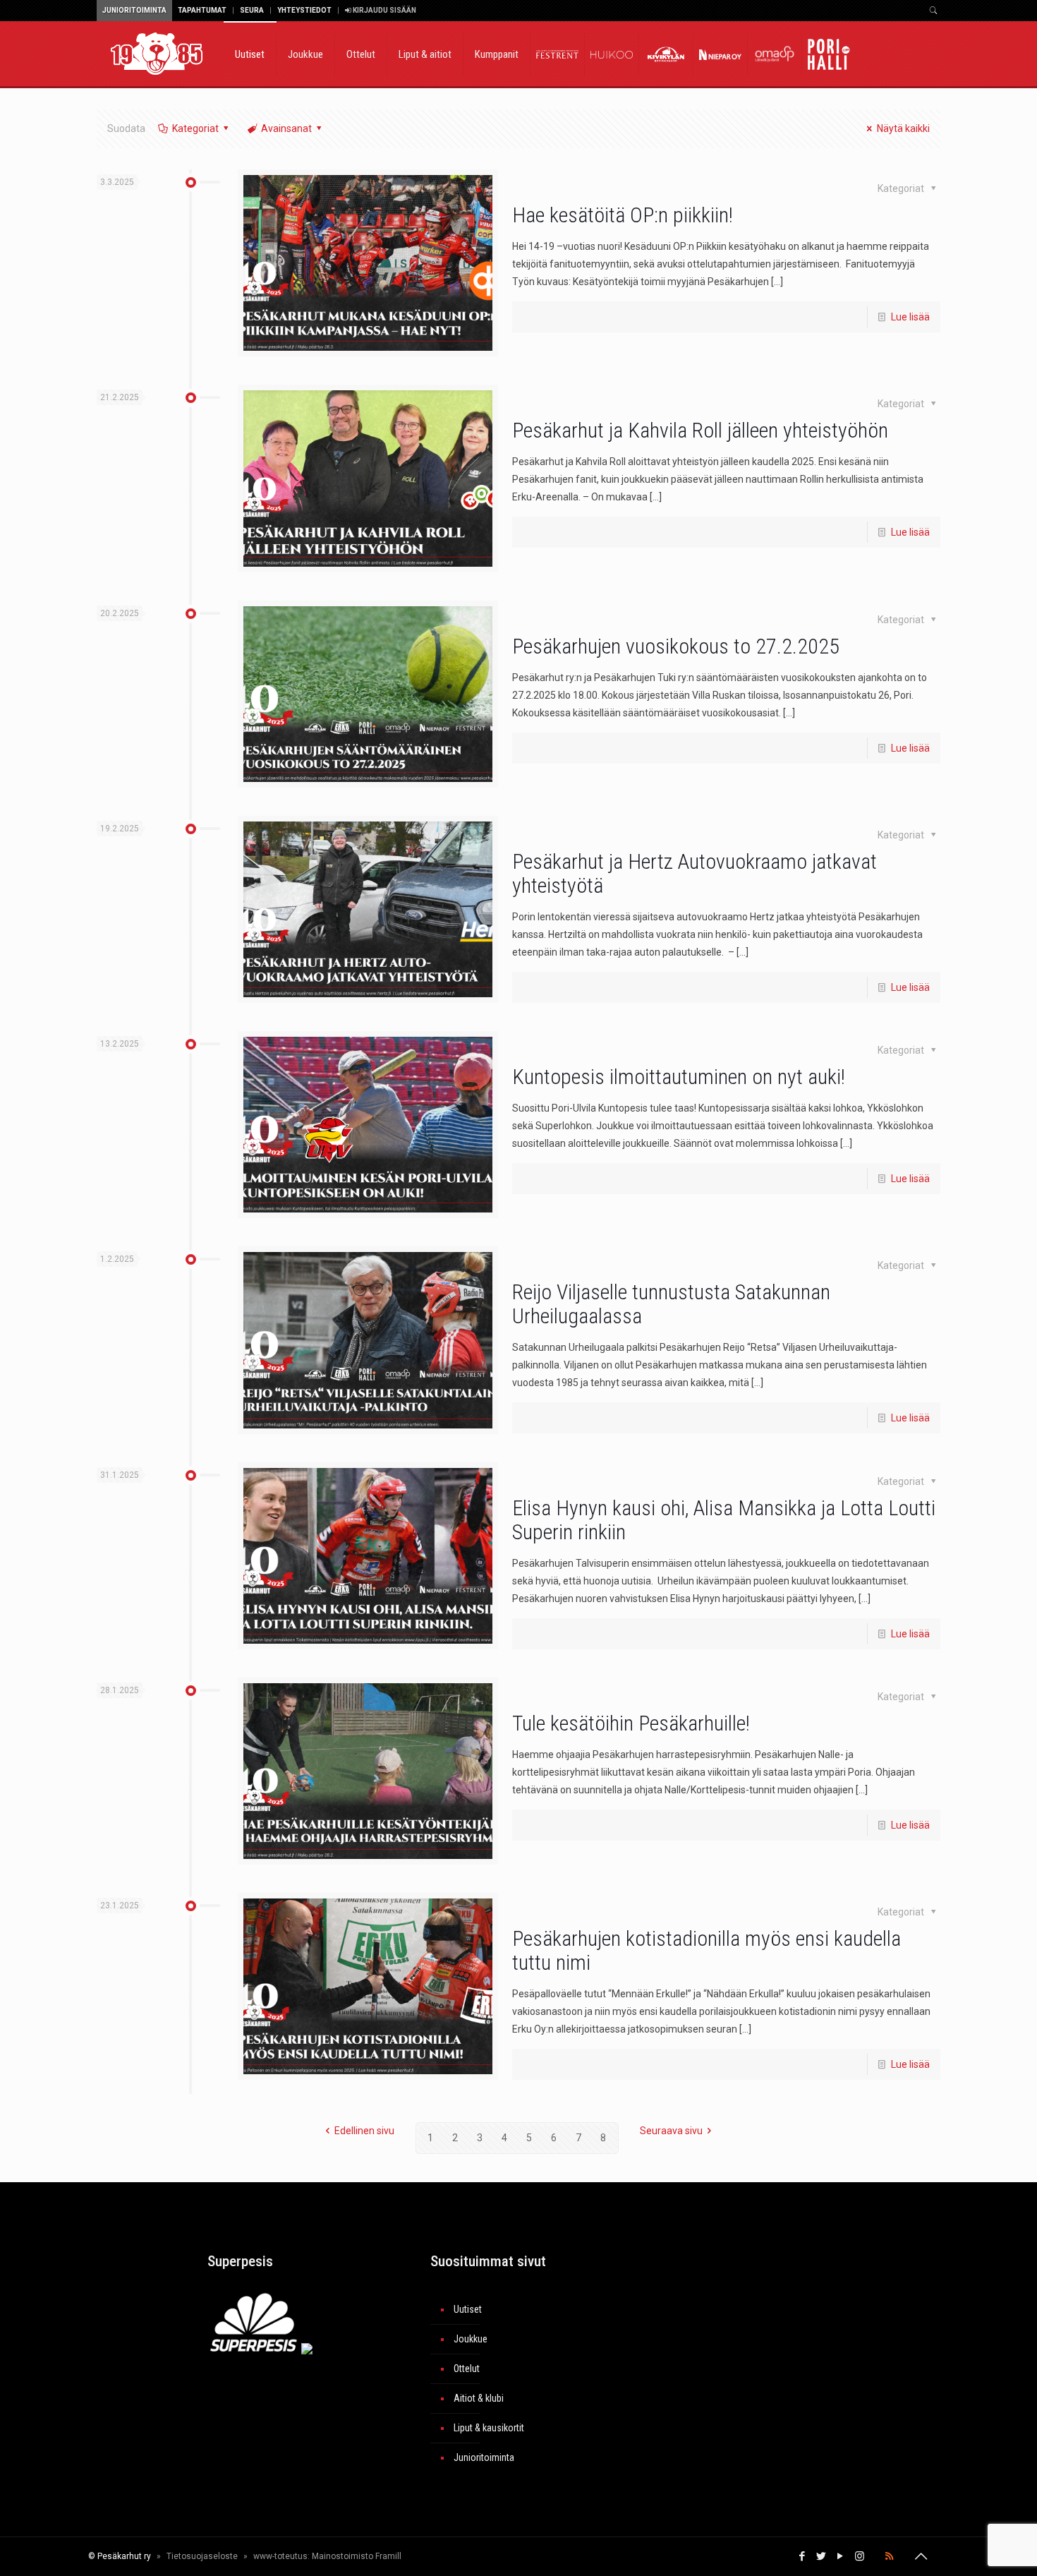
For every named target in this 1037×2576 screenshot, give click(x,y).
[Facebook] (802, 2556)
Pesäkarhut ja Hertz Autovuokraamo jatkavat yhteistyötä (695, 873)
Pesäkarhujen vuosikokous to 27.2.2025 (676, 646)
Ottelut (467, 2369)
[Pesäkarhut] (157, 53)
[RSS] (889, 2556)
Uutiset (468, 2309)
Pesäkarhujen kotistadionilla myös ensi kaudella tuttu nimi (707, 1950)
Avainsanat (286, 128)
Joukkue (471, 2339)
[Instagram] (860, 2556)
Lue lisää (910, 317)
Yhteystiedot (304, 10)
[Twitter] (821, 2556)
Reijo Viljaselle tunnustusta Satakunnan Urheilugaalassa (671, 1304)
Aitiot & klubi (479, 2398)
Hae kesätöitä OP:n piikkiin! (623, 215)
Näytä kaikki (903, 128)
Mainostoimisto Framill (357, 2556)
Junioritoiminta (134, 10)
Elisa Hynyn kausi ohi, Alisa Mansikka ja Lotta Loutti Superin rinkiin (724, 1520)
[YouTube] (841, 2556)
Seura (252, 10)
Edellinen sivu (364, 2131)
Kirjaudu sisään (384, 10)
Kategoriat (195, 128)
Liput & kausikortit (489, 2428)
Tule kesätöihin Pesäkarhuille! (631, 1723)
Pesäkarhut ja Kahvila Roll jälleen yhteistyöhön (700, 430)
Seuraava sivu (671, 2131)
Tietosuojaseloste (202, 2556)
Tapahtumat (202, 10)
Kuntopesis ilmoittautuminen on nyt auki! (679, 1077)
